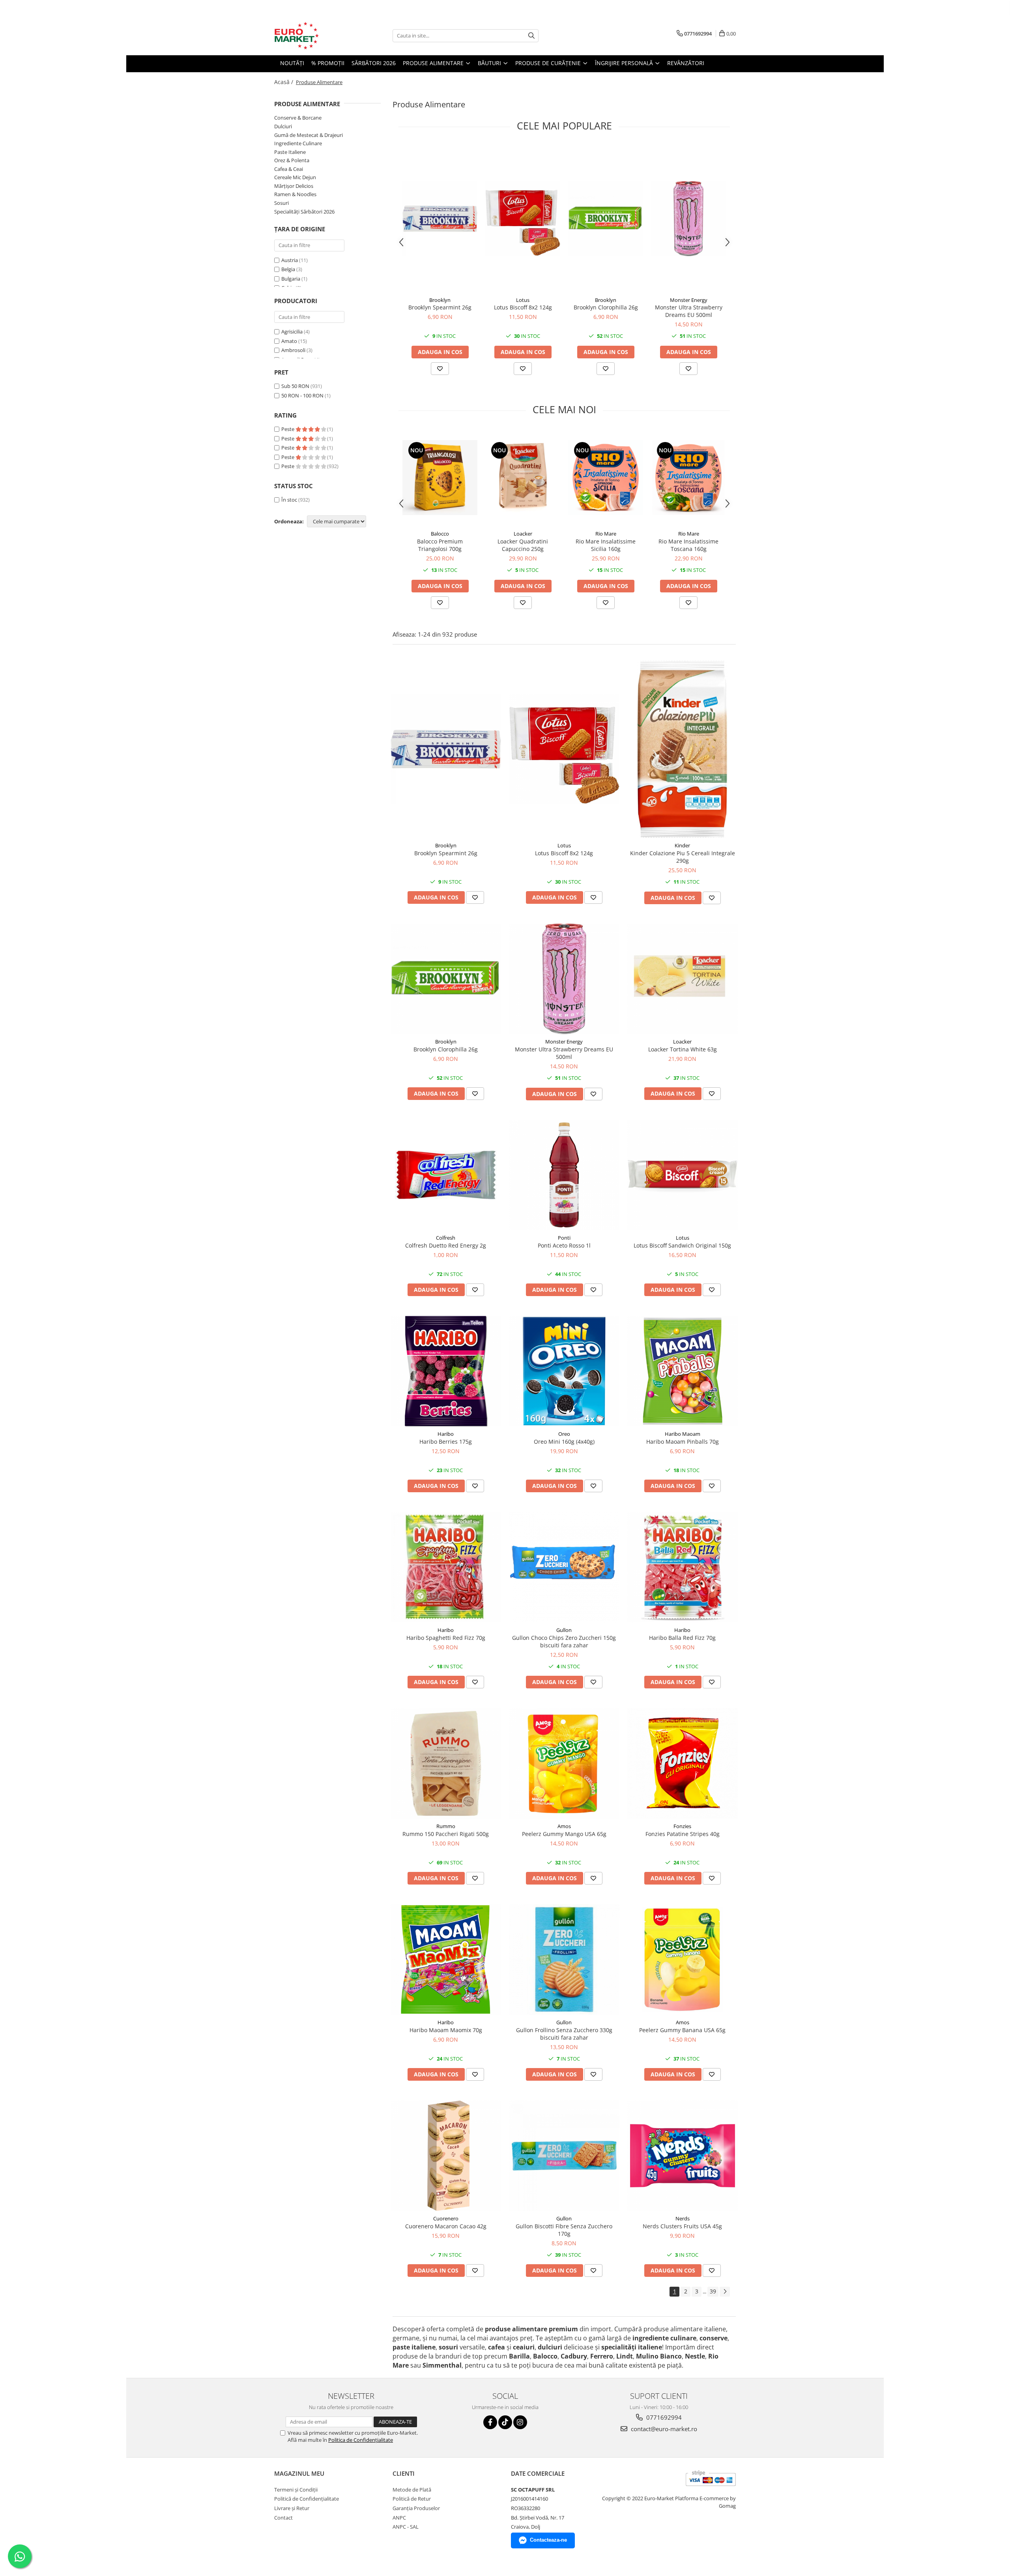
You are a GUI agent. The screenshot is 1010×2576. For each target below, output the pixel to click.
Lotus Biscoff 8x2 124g (523, 307)
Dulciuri (283, 126)
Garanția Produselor (416, 2508)
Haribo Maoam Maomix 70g (446, 2030)
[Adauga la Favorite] (440, 369)
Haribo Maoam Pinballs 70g (683, 1442)
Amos (564, 1826)
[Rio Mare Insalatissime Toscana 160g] (688, 478)
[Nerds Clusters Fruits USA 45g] (683, 2156)
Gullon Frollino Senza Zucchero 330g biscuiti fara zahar (564, 2034)
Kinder (682, 845)
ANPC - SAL (406, 2527)
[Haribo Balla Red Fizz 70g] (683, 1567)
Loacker (523, 534)
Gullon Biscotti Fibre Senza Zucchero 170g (564, 2230)
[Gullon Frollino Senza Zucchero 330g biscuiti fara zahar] (564, 1960)
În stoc (289, 500)
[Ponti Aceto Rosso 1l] (564, 1175)
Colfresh (446, 1238)
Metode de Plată (412, 2490)
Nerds (683, 2218)
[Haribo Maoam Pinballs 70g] (683, 1371)
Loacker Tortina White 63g (683, 1049)
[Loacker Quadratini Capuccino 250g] (523, 478)
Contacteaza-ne (548, 2540)
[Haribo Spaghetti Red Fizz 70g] (446, 1567)
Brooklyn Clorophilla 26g (606, 307)
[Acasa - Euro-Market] (314, 36)
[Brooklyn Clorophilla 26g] (606, 219)
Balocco (440, 534)
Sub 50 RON (295, 386)
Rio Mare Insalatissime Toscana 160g (688, 545)
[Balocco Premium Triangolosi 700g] (440, 478)
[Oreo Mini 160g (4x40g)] (564, 1371)
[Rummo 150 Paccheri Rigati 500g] (446, 1763)
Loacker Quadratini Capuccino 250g (523, 545)
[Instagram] (520, 2422)
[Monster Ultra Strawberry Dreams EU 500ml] (688, 219)
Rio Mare (606, 534)
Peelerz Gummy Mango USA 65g (564, 1834)
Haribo (446, 1434)
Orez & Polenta (292, 160)
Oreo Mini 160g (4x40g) (564, 1442)
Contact (283, 2518)
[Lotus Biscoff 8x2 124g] (523, 219)
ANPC (399, 2518)
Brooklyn (440, 300)
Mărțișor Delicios (294, 186)
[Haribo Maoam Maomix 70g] (446, 1960)
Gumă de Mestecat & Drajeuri (309, 135)
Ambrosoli (293, 350)
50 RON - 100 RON (302, 395)
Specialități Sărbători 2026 (304, 212)
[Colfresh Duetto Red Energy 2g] (446, 1175)
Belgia (288, 269)
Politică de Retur (412, 2499)
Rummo (446, 1826)
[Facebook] (490, 2422)
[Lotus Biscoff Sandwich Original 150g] (683, 1175)
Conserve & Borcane (298, 118)
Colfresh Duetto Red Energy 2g (446, 1245)
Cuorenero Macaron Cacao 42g (446, 2226)
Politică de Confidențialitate (307, 2499)
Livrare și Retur (292, 2508)
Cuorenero (446, 2218)
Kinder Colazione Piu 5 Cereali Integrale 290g (683, 857)
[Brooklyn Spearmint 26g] (440, 219)
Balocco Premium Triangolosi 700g (440, 545)
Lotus (523, 300)
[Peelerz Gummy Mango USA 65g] (564, 1763)
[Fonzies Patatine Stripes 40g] (683, 1763)
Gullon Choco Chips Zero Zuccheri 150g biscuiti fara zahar (564, 1641)
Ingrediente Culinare (298, 143)
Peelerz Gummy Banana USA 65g (682, 2030)
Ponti (564, 1238)
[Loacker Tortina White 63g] (683, 979)
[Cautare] (531, 36)
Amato (289, 341)
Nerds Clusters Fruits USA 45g (682, 2226)
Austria (290, 260)
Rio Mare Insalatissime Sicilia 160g (606, 545)
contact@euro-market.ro (663, 2429)
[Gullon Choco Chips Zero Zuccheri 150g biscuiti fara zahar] (564, 1567)
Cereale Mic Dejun (295, 177)
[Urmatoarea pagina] (725, 2292)
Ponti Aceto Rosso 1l (564, 1245)
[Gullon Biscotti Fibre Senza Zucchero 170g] (564, 2156)
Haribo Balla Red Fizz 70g (682, 1638)
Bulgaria (291, 279)
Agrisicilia (292, 332)
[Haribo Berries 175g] (446, 1371)
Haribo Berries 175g (446, 1442)
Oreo (564, 1434)
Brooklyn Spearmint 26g (440, 307)
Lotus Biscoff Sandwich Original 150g (682, 1245)
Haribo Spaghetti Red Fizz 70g (446, 1638)
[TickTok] (505, 2422)
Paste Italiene (290, 152)
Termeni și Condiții (296, 2490)
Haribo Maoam (683, 1434)
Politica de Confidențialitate (361, 2440)
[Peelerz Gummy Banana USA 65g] (683, 1960)
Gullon (564, 1630)
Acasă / (284, 82)
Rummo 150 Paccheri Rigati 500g (446, 1834)
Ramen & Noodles (295, 194)
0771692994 (663, 2417)
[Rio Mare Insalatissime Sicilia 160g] (606, 478)
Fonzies (682, 1826)
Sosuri (281, 203)
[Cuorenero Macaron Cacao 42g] (446, 2156)
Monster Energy (689, 300)
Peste (288, 429)
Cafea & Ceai (289, 169)
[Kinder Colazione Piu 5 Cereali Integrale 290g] (683, 749)
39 (713, 2291)
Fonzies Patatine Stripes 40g (683, 1834)
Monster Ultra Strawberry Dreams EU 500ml (689, 311)
